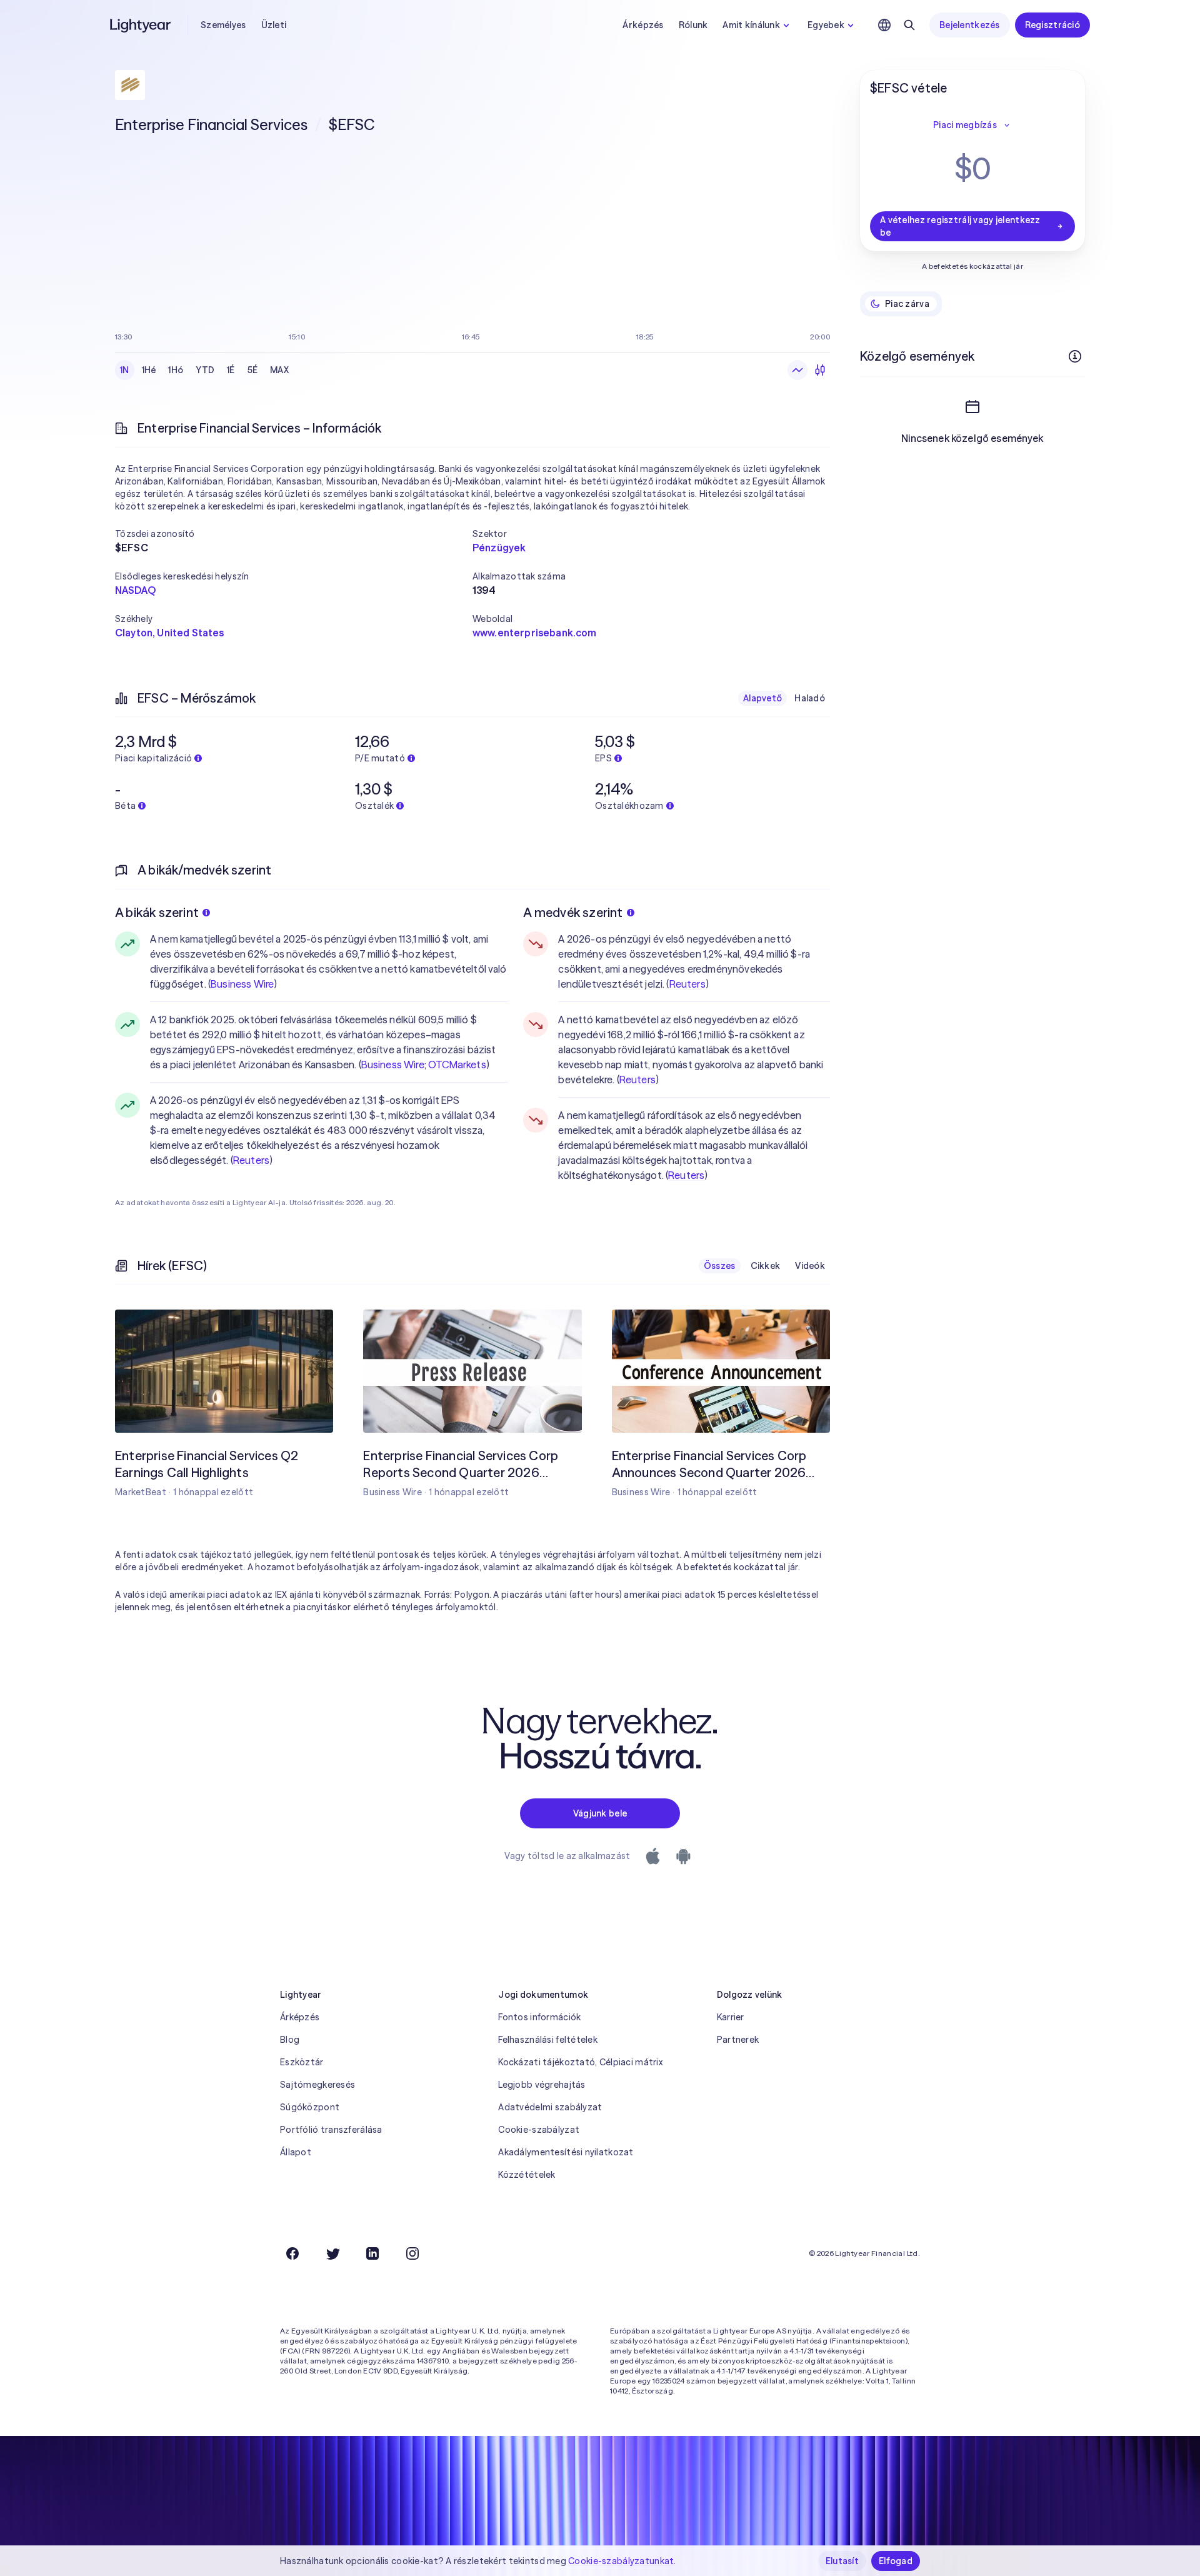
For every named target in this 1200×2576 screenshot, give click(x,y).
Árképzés (643, 25)
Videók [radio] (810, 1266)
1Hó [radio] (176, 370)
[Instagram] (412, 2253)
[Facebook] (292, 2253)
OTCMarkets (457, 1065)
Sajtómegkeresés (317, 2085)
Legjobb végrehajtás (542, 2085)
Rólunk (693, 25)
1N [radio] (125, 370)
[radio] (797, 370)
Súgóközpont (310, 2107)
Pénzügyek (499, 548)
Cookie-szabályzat (539, 2130)
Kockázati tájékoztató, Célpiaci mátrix (580, 2062)
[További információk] (1075, 356)
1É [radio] (231, 370)
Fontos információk (539, 2017)
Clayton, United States (170, 633)
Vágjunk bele (600, 1813)
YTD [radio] (205, 370)
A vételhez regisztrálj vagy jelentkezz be (960, 226)
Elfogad (896, 2561)
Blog (290, 2040)
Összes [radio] (720, 1266)
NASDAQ (135, 590)
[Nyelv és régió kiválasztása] (884, 25)
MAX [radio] (279, 370)
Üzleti (274, 25)
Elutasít (842, 2561)
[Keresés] (909, 25)
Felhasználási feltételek (548, 2040)
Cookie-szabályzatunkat (621, 2561)
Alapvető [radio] (762, 698)
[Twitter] (332, 2253)
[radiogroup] (204, 370)
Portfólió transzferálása (331, 2130)
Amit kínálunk (751, 25)
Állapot (296, 2152)
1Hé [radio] (149, 370)
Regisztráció (1052, 25)
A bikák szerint (157, 912)
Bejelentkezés (970, 25)
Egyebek (826, 25)
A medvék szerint (573, 912)
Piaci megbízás (965, 125)
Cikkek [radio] (766, 1266)
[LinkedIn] (372, 2253)
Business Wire (242, 984)
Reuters (251, 1160)
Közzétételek (527, 2175)
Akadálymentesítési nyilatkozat (566, 2152)
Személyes (223, 25)
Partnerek (738, 2040)
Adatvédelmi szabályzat (550, 2107)
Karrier (731, 2017)
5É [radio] (253, 370)
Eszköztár (302, 2062)
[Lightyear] (141, 25)
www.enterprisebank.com (535, 633)
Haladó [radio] (810, 698)
